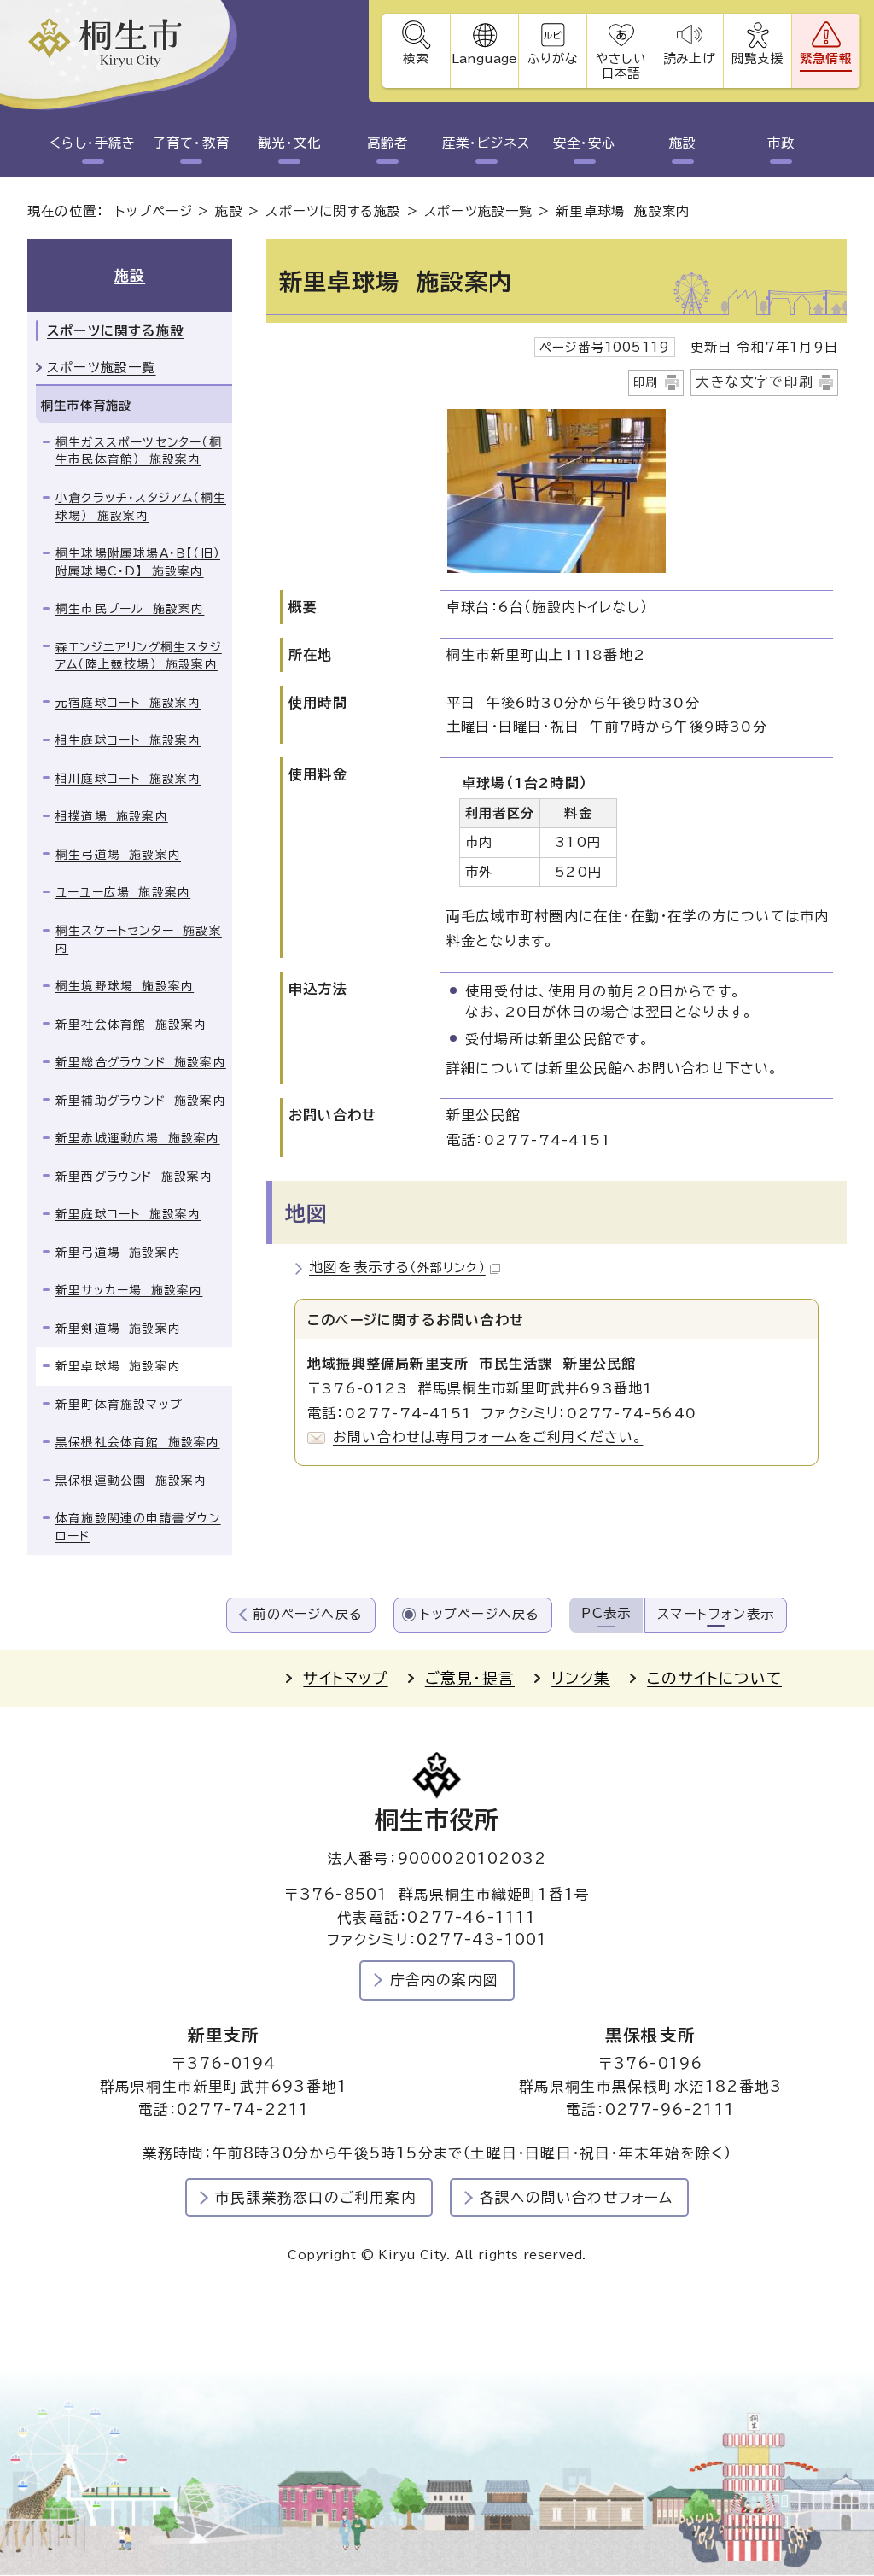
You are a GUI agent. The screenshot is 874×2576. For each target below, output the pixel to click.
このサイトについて (714, 1678)
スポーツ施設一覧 (479, 211)
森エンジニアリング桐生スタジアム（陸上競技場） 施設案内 (139, 656)
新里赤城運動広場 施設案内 (138, 1138)
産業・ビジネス (487, 143)
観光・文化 (289, 143)
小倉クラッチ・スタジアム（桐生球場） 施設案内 (141, 507)
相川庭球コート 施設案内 (128, 779)
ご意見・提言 (470, 1678)
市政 (781, 143)
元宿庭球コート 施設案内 (128, 703)
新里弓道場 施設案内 (118, 1253)
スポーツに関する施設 (333, 211)
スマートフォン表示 (716, 1614)
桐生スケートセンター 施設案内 (139, 940)
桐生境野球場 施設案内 (125, 986)
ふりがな (553, 58)
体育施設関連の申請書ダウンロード (138, 1527)
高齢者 (387, 143)
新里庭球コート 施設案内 (128, 1214)
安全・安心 (585, 143)
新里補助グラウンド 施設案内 (141, 1101)
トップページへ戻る (481, 1614)
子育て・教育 (191, 143)
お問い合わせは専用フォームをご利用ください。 (488, 1437)
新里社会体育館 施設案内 (131, 1025)
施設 (683, 143)
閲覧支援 (757, 58)
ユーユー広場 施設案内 (123, 892)
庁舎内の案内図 (444, 1980)
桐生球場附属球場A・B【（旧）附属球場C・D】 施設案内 (138, 562)
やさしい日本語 (621, 66)
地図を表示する (397, 1267)
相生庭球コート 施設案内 (128, 740)
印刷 (646, 383)
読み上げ (689, 58)
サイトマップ (345, 1678)
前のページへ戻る (308, 1614)
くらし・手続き (93, 143)
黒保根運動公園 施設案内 (131, 1481)
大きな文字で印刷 (755, 382)
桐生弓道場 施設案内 (118, 855)
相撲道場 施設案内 (112, 816)
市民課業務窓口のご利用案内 (316, 2197)
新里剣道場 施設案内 (118, 1329)
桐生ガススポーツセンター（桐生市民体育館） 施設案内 (139, 451)
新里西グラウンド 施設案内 (134, 1177)
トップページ (154, 211)
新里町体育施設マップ (119, 1405)
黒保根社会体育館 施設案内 (138, 1442)
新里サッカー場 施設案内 (129, 1290)
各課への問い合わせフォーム (577, 2197)
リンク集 (581, 1678)
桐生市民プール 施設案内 (130, 609)
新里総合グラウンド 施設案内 (141, 1062)
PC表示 (606, 1613)
